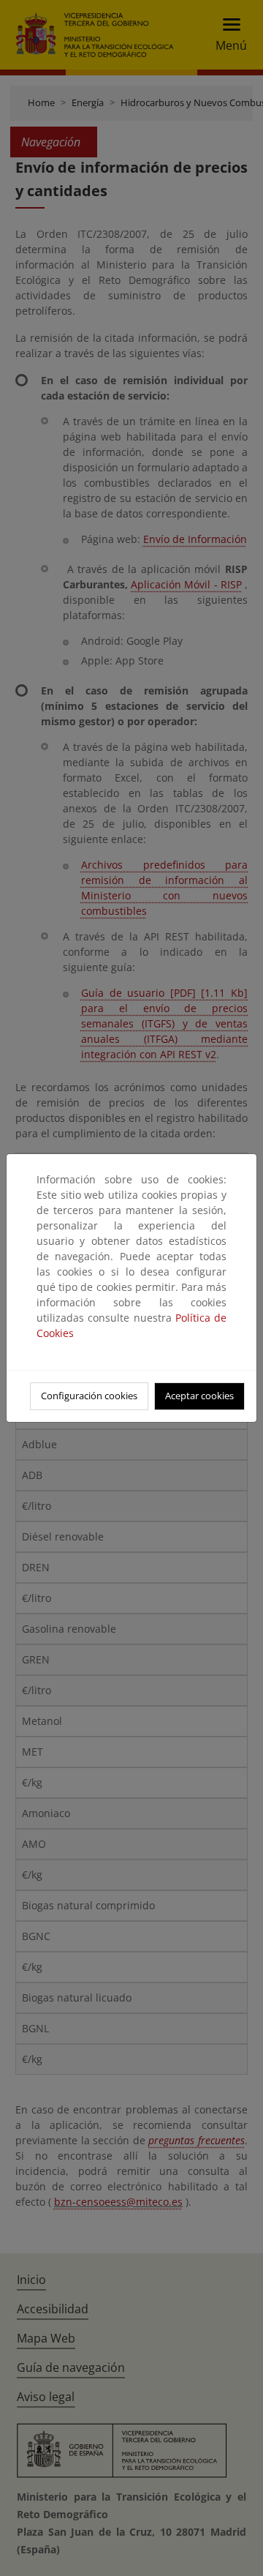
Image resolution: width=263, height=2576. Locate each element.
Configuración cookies (89, 1396)
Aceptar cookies (199, 1396)
